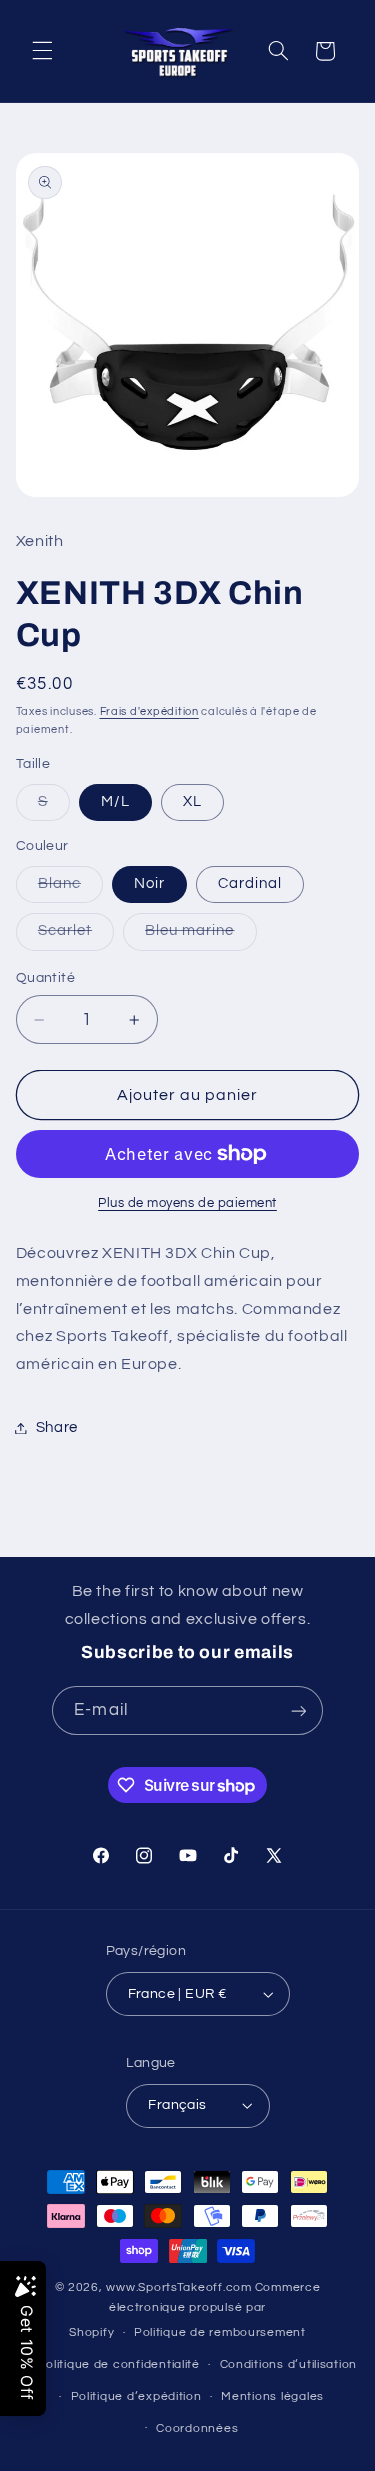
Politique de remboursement (220, 2332)
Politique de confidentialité (118, 2364)
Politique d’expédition (136, 2396)
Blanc (70, 889)
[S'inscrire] (298, 1710)
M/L (115, 801)
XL (192, 801)
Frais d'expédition (149, 711)
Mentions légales (272, 2396)
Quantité (45, 978)
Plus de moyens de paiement (187, 1203)
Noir (149, 883)
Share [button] (57, 1427)
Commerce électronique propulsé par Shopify (194, 2310)
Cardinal (250, 883)
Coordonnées (197, 2428)
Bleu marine (201, 936)
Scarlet (76, 936)
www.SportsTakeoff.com (178, 2287)
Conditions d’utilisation (289, 2364)
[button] (42, 51)
